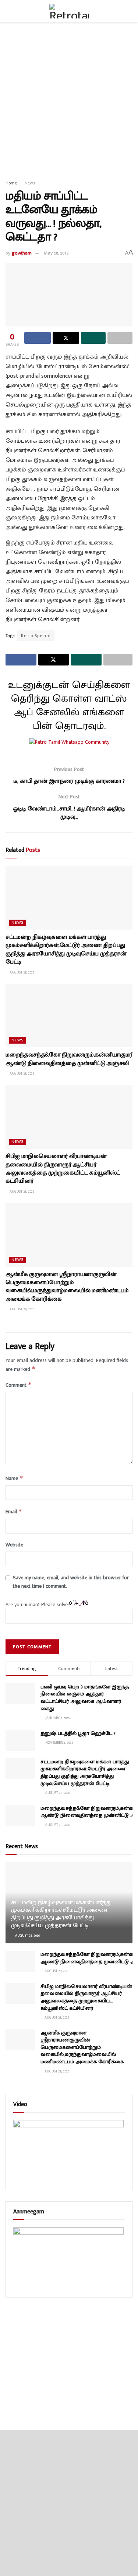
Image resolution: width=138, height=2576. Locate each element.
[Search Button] (129, 11)
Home (11, 183)
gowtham (22, 253)
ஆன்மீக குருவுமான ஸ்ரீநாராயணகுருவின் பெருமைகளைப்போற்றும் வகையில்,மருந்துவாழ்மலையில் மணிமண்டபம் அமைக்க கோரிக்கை (67, 1287)
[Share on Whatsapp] (93, 338)
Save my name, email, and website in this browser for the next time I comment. (71, 1582)
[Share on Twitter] (66, 338)
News (30, 183)
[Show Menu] (9, 11)
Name (14, 1478)
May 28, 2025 (56, 253)
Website (14, 1545)
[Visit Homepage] (69, 11)
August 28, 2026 (21, 972)
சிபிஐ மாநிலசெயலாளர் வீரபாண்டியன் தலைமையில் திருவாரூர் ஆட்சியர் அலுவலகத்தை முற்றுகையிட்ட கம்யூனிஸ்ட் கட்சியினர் (63, 1169)
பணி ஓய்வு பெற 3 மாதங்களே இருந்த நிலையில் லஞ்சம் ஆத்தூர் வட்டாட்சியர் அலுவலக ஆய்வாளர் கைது (85, 1698)
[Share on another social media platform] (120, 338)
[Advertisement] (69, 99)
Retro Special (36, 636)
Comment (19, 1385)
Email (14, 1512)
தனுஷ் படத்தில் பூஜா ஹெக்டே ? (78, 1733)
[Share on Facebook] (38, 338)
